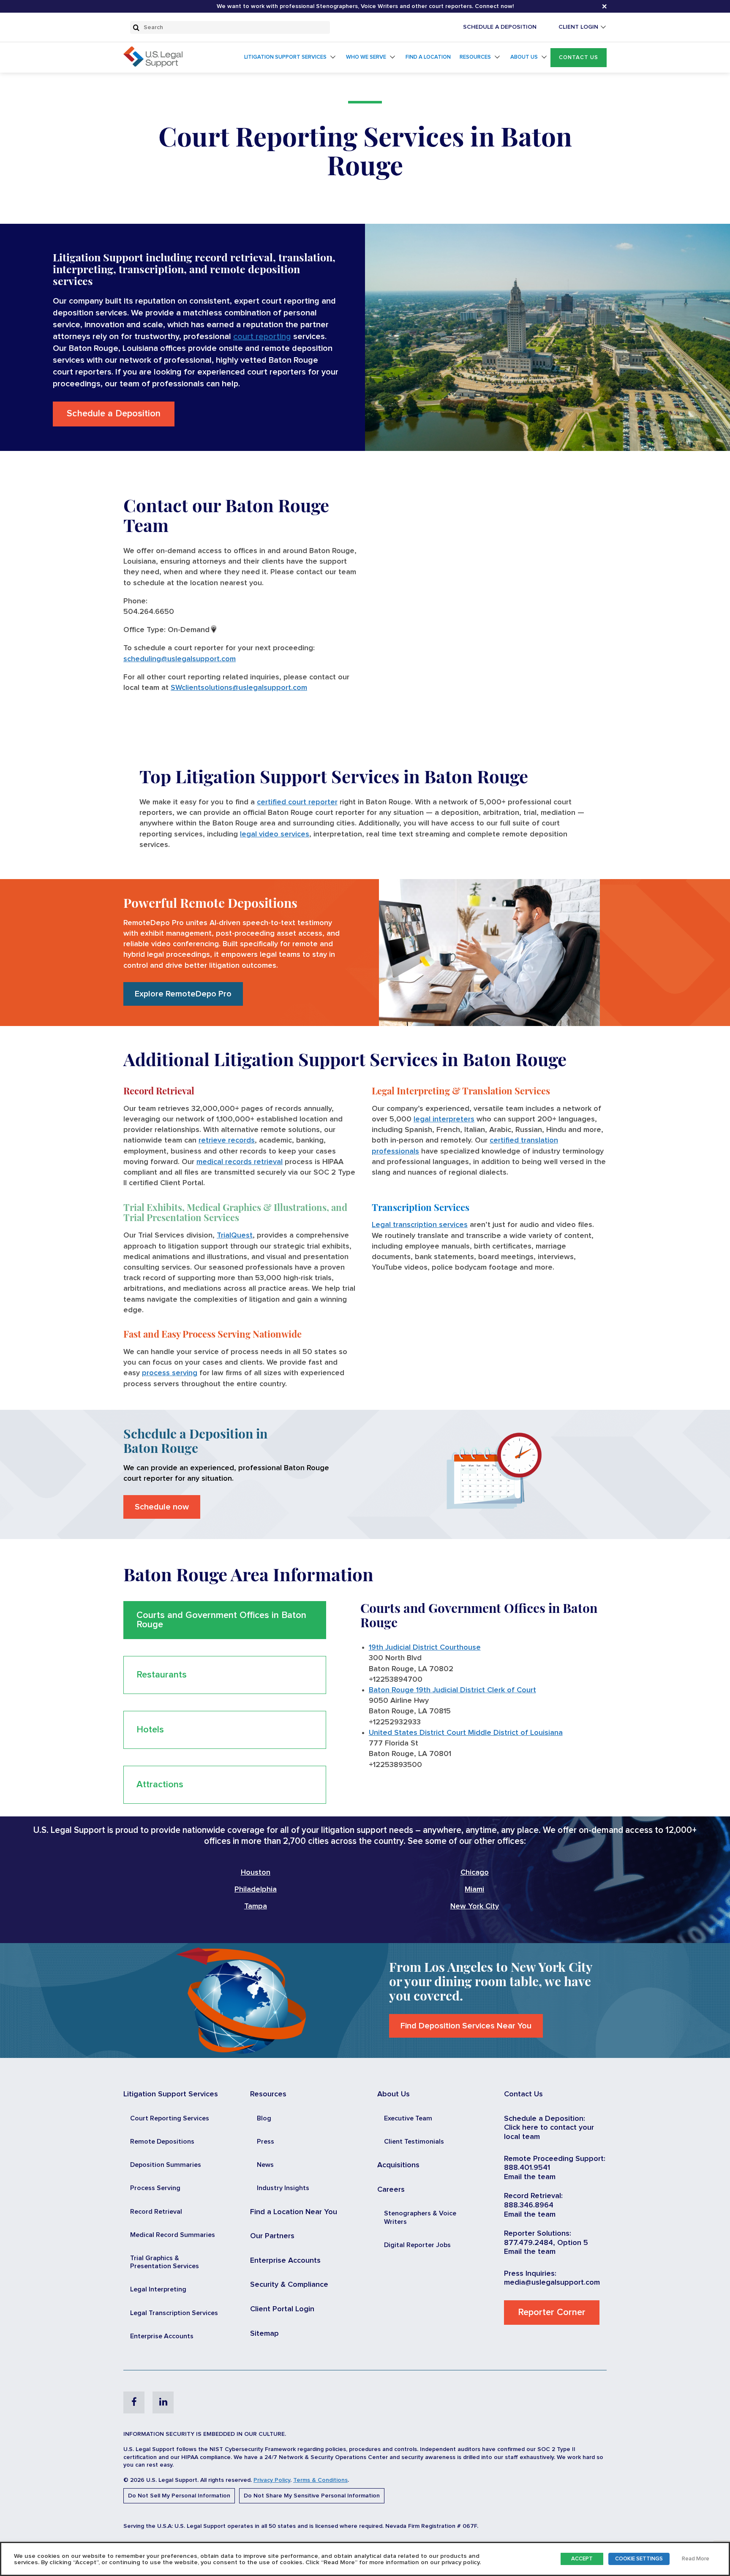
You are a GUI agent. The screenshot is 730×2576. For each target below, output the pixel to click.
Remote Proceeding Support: (555, 2159)
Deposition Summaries (166, 2165)
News (265, 2165)
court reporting (262, 337)
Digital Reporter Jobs (417, 2245)
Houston (256, 1873)
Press (266, 2142)
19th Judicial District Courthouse (425, 1648)
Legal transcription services (420, 1225)
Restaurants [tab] (162, 1675)
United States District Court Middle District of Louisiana (466, 1733)
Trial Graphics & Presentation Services (165, 2262)
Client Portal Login (282, 2309)
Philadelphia (256, 1889)
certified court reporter (297, 802)
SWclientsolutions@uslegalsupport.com (239, 688)
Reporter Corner (552, 2313)
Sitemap (264, 2334)
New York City (475, 1906)
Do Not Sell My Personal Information (179, 2496)
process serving (170, 1373)
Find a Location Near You (294, 2212)
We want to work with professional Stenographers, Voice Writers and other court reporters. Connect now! (365, 6)
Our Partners (272, 2236)
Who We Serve (366, 57)
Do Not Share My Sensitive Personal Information (312, 2496)
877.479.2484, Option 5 (546, 2243)
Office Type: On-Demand (166, 630)
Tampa (256, 1906)
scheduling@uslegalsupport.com (180, 659)
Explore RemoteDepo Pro (183, 994)
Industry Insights (283, 2188)
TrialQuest (235, 1235)
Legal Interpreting (158, 2289)
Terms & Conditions (320, 2480)
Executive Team (408, 2118)
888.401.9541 (527, 2168)
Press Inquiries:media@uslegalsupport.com (552, 2278)
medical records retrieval (240, 1162)
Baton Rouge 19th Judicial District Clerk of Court (452, 1690)
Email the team (530, 2177)
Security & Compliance (289, 2285)
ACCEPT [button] (582, 2559)
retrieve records (227, 1140)
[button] (579, 58)
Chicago (475, 1873)
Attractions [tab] (160, 1785)
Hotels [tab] (150, 1730)
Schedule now (162, 1507)
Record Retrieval (156, 2212)
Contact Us (579, 58)
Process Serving (155, 2188)
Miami (474, 1889)
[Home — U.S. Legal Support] (153, 65)
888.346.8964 (529, 2205)
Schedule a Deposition (114, 414)
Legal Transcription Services (174, 2313)
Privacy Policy (272, 2480)
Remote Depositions (162, 2142)
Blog (264, 2118)
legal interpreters (444, 1119)
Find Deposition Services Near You (466, 2026)
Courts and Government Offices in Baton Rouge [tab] (221, 1620)
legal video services (275, 834)
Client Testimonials (414, 2142)
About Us (524, 57)
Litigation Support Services (285, 57)
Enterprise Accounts (162, 2336)
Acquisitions (398, 2165)
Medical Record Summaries (173, 2235)
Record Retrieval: (533, 2196)
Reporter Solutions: (538, 2234)
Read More (696, 2559)
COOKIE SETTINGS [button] (639, 2559)
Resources (475, 57)
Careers (391, 2190)
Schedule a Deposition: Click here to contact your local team (549, 2128)
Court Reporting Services (170, 2118)
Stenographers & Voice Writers (420, 2217)
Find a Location (428, 57)
